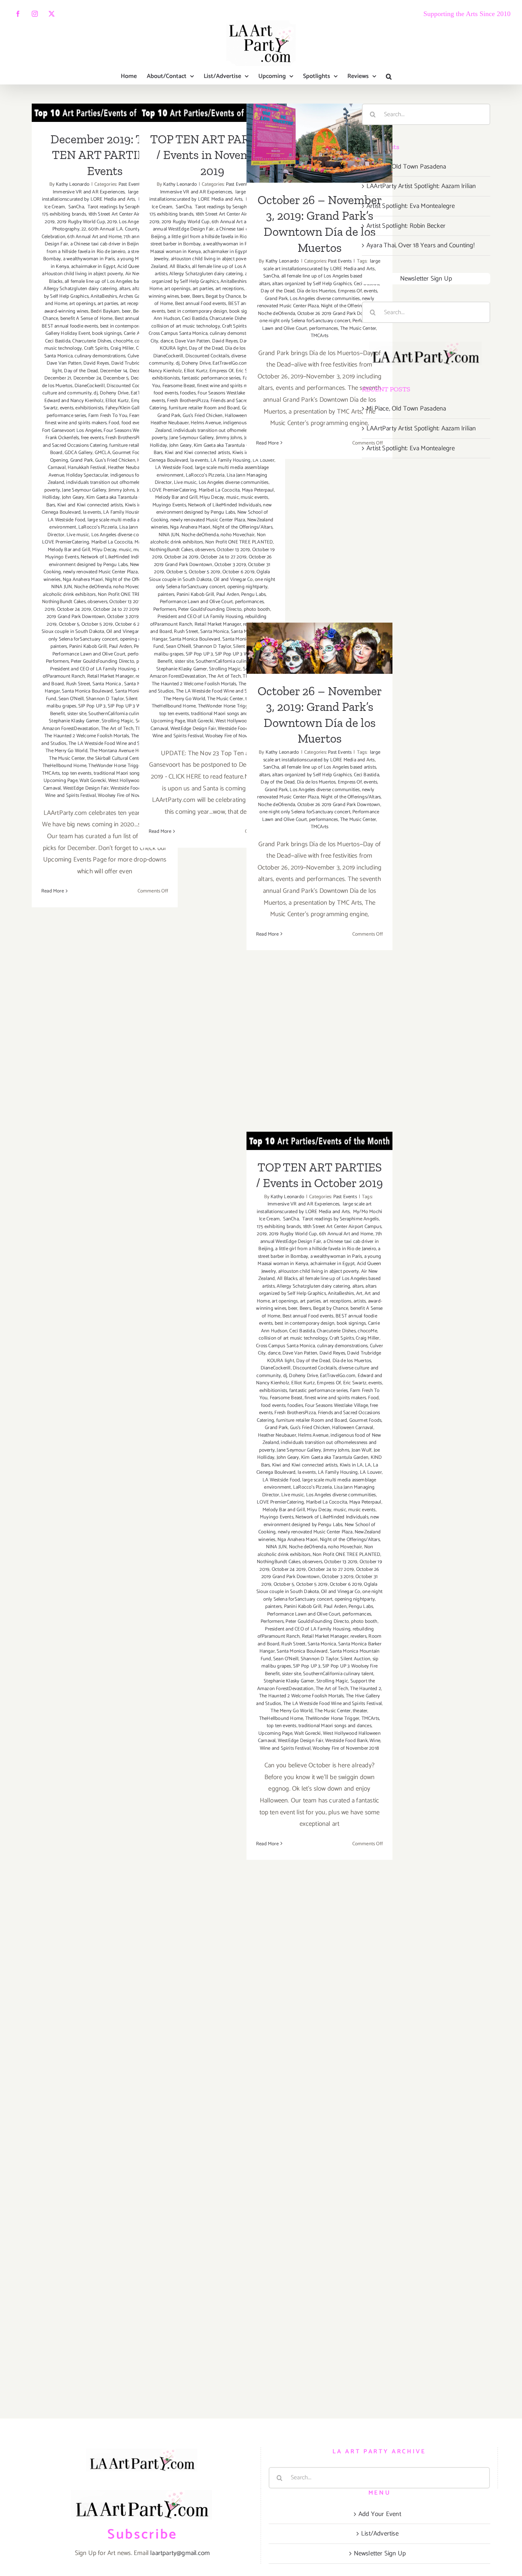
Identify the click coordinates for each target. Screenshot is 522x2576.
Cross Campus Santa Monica (178, 333)
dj (96, 393)
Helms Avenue (206, 423)
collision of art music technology (186, 326)
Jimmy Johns (122, 490)
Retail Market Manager (110, 676)
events (67, 408)
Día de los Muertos (316, 291)
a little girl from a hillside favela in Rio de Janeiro (105, 248)
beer (126, 311)
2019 (50, 222)
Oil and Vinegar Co (126, 632)
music (125, 550)
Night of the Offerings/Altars (242, 527)
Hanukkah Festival (87, 468)
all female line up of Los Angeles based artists (112, 281)
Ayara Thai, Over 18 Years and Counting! (421, 245)
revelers (358, 1636)
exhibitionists (89, 408)
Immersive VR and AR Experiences (106, 188)
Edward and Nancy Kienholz (74, 401)
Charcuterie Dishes (92, 341)
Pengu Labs (253, 595)
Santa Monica (107, 684)
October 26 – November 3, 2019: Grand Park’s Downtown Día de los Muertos (320, 112)
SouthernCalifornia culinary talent (123, 714)
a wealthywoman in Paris (89, 259)
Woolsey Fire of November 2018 (346, 1748)
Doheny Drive (114, 393)
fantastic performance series (211, 378)
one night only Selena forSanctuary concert (108, 635)
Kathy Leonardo (73, 184)
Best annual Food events (201, 304)
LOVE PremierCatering (66, 542)
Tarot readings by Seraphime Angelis (125, 207)
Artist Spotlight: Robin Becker (406, 226)
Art (359, 1294)
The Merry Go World (66, 751)
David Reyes (96, 363)
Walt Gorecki (93, 781)
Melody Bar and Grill (69, 550)
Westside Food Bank (346, 1741)
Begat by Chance (223, 296)
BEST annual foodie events (70, 326)
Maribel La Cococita (112, 542)
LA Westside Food (66, 520)
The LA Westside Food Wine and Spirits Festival (118, 744)
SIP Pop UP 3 (92, 706)
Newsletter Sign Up (426, 279)
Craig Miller (122, 348)
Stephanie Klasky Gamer (74, 721)
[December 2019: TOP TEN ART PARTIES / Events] (105, 113)
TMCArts (51, 773)
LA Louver (371, 1472)
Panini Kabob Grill (88, 646)
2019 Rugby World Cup (81, 222)
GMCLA (103, 453)
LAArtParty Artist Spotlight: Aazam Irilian (421, 186)
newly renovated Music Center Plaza (101, 572)
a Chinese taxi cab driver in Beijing (106, 244)
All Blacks (180, 267)
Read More (53, 891)
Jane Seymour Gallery (84, 490)
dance (167, 341)
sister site (77, 714)
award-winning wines (66, 311)
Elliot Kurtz (117, 401)
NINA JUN (62, 587)
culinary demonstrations (100, 356)
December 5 (116, 378)
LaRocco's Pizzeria (98, 527)
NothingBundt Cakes (64, 602)
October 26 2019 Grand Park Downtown (339, 314)
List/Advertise (380, 2534)
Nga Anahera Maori (83, 580)
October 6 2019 (238, 572)
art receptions (230, 289)
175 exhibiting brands (64, 214)
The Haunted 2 (366, 1689)
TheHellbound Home (64, 766)
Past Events (130, 184)
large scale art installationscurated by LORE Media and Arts (99, 196)
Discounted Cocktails (129, 386)
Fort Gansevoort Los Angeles (72, 431)
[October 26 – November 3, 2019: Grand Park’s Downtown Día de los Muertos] (319, 143)
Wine (375, 1741)
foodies (188, 393)
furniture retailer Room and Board (204, 408)
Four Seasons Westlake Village (229, 393)
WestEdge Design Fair (86, 788)
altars (125, 289)
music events (254, 497)
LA (368, 1465)
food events (166, 393)
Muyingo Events (62, 557)
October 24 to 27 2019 (116, 609)
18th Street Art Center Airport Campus (127, 214)
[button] (389, 76)
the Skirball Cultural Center (115, 758)
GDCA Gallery (79, 453)
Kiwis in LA (351, 1465)
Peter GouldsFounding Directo (102, 661)
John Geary (73, 497)
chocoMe (123, 341)
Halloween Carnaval (353, 1428)
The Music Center (67, 758)
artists (360, 1301)
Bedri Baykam (105, 311)
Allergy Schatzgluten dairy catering (80, 289)
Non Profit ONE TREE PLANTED (239, 542)
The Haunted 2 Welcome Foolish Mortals (87, 736)
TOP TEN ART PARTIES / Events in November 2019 (212, 155)
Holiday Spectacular (87, 475)
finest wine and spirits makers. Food (82, 423)
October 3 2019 (123, 617)
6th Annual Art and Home (94, 237)
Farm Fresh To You (108, 416)
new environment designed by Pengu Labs (107, 561)
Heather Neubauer (127, 468)
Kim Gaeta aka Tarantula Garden (120, 497)
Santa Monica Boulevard (87, 691)
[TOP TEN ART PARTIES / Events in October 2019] (319, 1141)
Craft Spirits (96, 348)
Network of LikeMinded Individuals (117, 557)
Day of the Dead (81, 371)
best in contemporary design (130, 326)
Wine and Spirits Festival (71, 796)
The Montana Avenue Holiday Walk (126, 751)
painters (59, 646)
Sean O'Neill (71, 699)
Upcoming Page (61, 781)
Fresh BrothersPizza (126, 438)
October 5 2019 (97, 624)
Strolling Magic (118, 721)
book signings (107, 333)
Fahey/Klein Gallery (126, 408)
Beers (198, 296)
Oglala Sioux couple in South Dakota (102, 628)
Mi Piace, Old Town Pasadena (406, 167)
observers (97, 602)
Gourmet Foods (129, 453)
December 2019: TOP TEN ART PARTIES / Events (105, 155)
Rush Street (78, 684)
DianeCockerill (90, 386)
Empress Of (221, 371)
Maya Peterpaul (258, 490)
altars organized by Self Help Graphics (211, 278)
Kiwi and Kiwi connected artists (90, 505)
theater (360, 1711)
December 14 (114, 371)
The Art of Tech (117, 729)
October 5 (69, 624)
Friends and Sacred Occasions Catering (103, 442)
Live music (78, 535)
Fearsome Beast (179, 386)
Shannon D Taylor (105, 699)
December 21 (58, 378)
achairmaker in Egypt (93, 267)
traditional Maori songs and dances (130, 773)
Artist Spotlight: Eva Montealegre (411, 206)
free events (92, 438)
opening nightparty (248, 587)
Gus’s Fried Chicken (115, 460)
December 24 (87, 378)
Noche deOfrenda (93, 587)
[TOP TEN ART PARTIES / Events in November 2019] (212, 113)
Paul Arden (120, 646)
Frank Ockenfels (62, 438)
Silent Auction (355, 1659)
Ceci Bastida (58, 341)
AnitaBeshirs (104, 296)
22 (84, 229)
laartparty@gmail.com (180, 2553)
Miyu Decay (104, 550)
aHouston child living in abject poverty (83, 274)
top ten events (77, 773)
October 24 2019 (74, 609)
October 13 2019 (126, 602)
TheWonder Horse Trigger (115, 766)
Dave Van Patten (64, 363)
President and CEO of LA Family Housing (93, 669)
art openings (82, 304)
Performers (57, 661)
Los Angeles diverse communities (126, 535)
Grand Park (82, 460)
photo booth (257, 609)
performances (249, 602)
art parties (108, 304)
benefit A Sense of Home (87, 319)
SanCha (76, 207)
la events (92, 512)
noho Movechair (130, 587)
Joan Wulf (362, 1450)
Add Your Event (380, 2514)
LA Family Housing (123, 512)
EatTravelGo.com (230, 363)
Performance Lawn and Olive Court (89, 654)
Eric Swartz (355, 1383)
